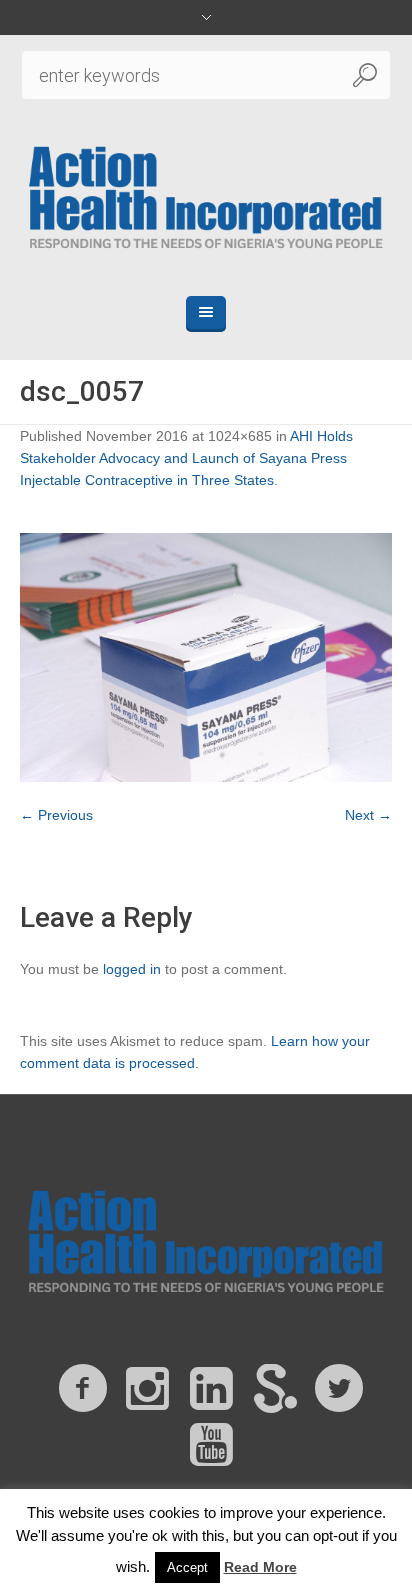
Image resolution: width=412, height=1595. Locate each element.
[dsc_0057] (206, 657)
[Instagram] (147, 1389)
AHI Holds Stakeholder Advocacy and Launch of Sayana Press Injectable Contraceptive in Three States (186, 458)
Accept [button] (187, 1567)
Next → (368, 815)
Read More (260, 1567)
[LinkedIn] (211, 1389)
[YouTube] (211, 1445)
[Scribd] (275, 1389)
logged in (132, 969)
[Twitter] (339, 1389)
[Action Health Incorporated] (206, 195)
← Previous (56, 815)
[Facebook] (83, 1389)
